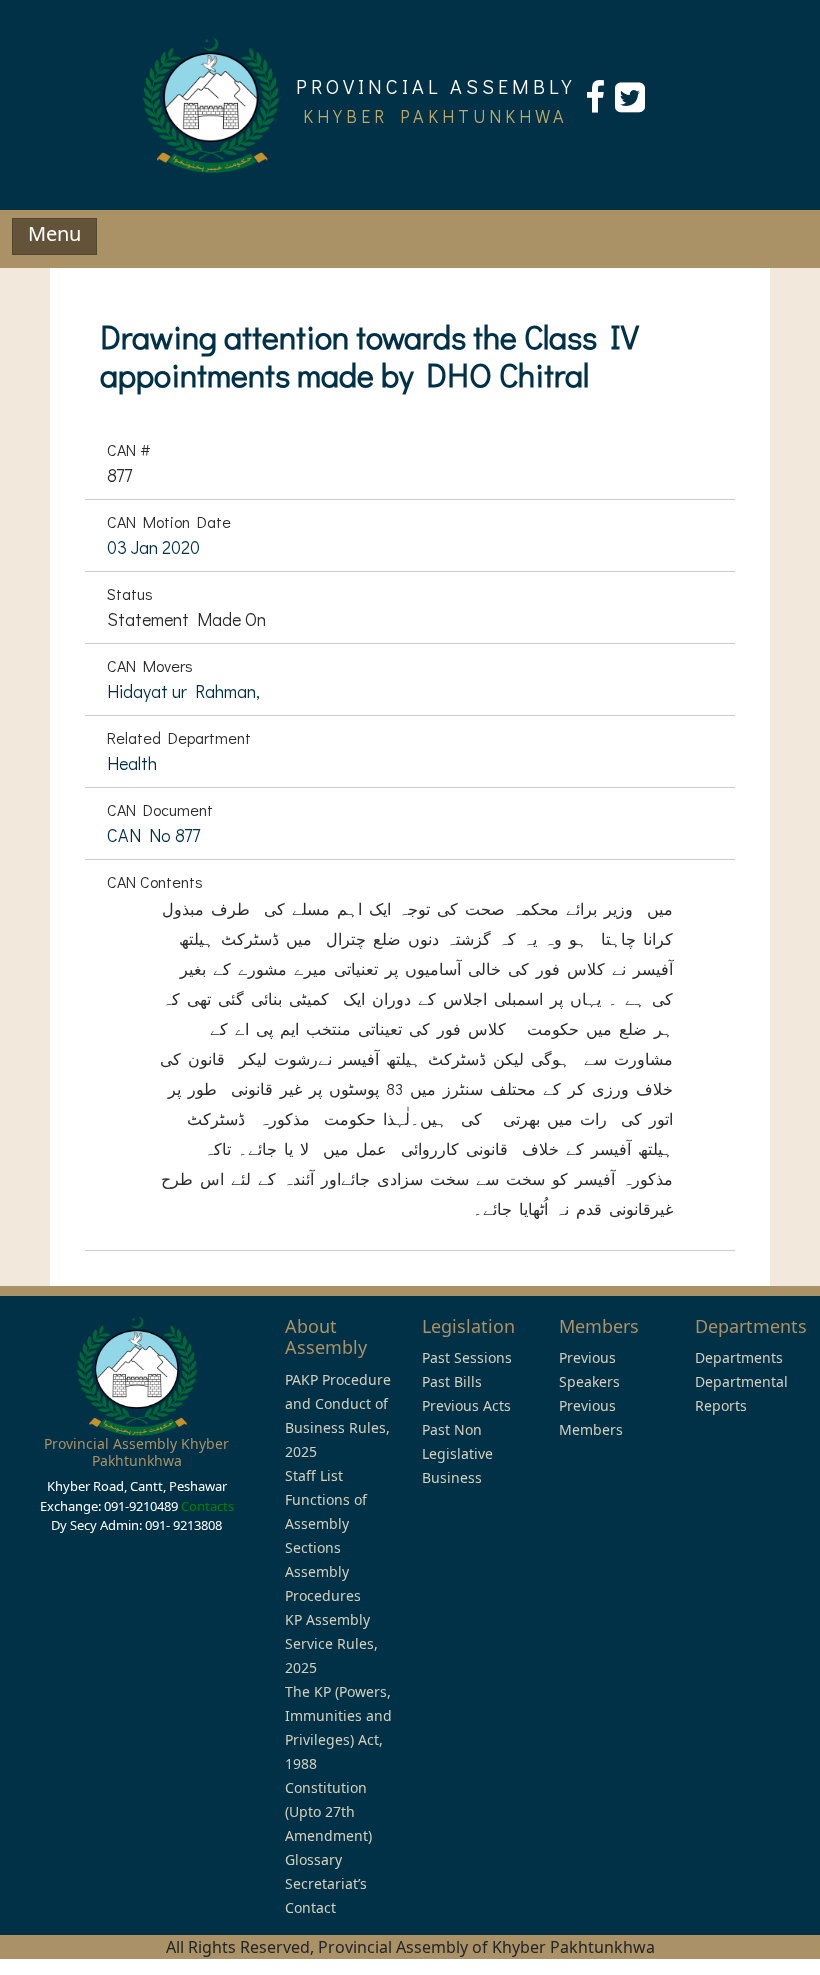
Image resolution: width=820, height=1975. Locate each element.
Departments (739, 1357)
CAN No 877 (153, 835)
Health (132, 763)
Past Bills (452, 1381)
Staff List (314, 1475)
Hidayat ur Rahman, (183, 691)
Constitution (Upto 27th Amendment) (328, 1811)
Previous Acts (466, 1405)
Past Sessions (467, 1357)
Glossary (313, 1859)
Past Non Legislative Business (457, 1453)
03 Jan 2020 (153, 547)
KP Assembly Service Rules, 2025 (331, 1643)
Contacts (207, 1506)
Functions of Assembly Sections (326, 1523)
